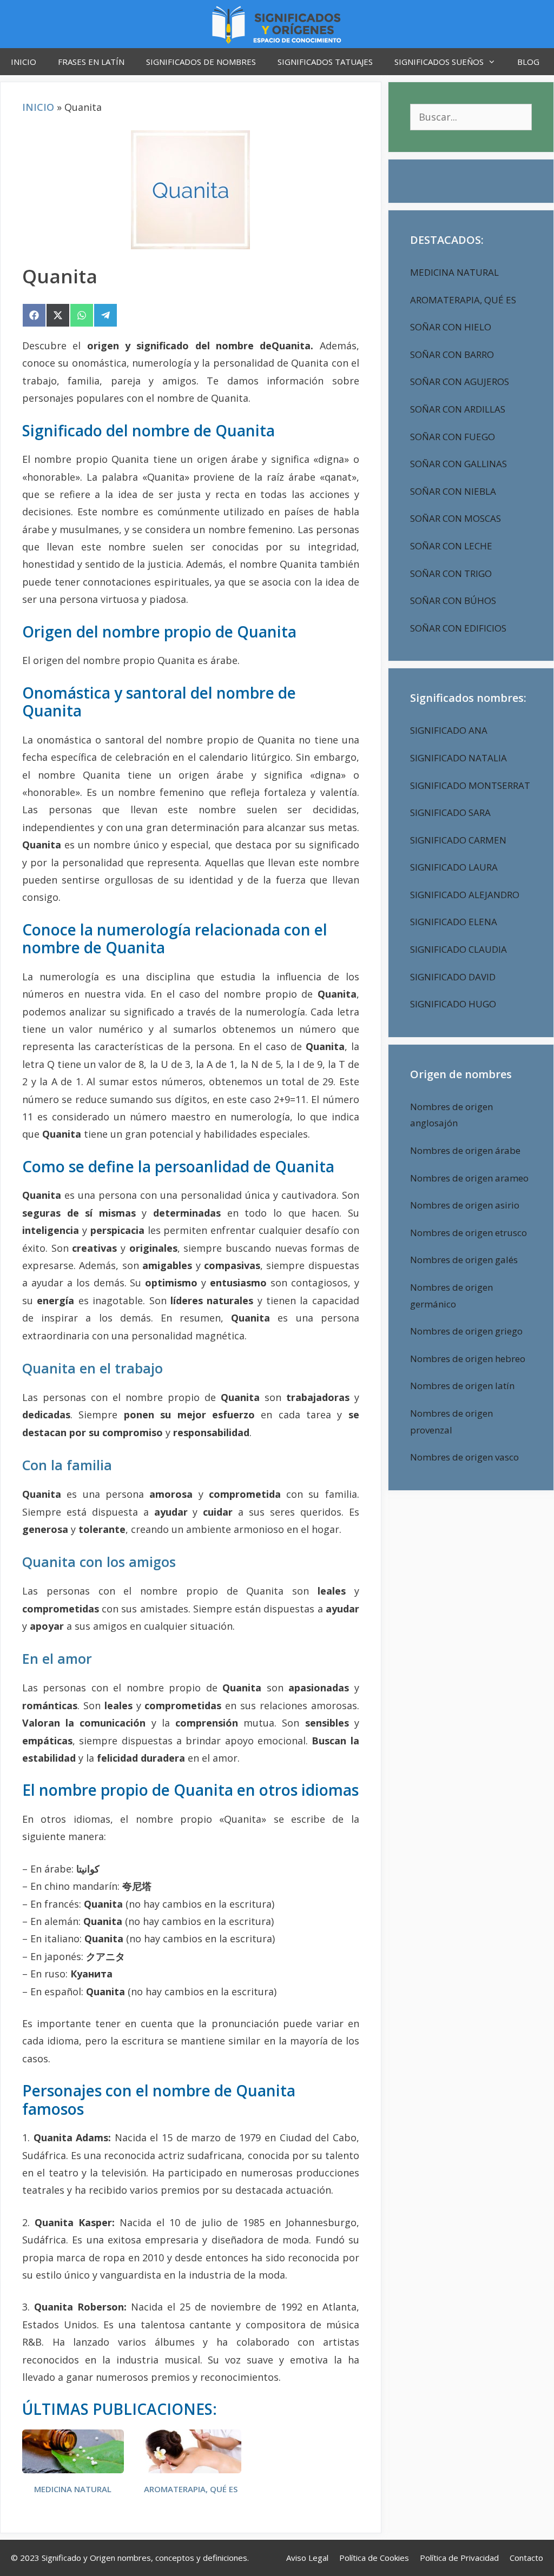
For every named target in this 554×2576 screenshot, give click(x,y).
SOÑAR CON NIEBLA (453, 491)
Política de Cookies (374, 2558)
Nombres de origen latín (462, 1386)
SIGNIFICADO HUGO (453, 1004)
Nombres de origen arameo (469, 1178)
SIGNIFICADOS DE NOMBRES (201, 62)
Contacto (526, 2558)
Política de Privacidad (459, 2558)
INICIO (24, 62)
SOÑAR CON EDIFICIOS (458, 628)
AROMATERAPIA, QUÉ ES (191, 2489)
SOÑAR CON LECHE (451, 546)
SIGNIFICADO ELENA (454, 922)
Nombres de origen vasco (464, 1457)
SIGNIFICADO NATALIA (459, 758)
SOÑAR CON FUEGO (453, 437)
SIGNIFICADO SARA (450, 812)
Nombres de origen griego (466, 1331)
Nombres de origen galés (464, 1260)
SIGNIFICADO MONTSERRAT (470, 785)
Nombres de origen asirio (465, 1205)
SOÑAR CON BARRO (452, 354)
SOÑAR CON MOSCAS (456, 518)
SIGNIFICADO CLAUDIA (459, 949)
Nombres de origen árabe (465, 1150)
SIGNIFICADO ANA (449, 730)
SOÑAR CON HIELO (451, 327)
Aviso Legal (307, 2558)
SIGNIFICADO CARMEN (458, 840)
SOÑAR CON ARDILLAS (458, 409)
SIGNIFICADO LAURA (454, 867)
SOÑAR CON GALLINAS (459, 464)
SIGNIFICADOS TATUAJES (325, 62)
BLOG (528, 62)
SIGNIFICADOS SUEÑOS (439, 62)
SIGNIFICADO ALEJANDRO (465, 895)
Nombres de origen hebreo (468, 1359)
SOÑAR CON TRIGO (451, 573)
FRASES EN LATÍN (91, 62)
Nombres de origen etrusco (469, 1233)
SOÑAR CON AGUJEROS (460, 381)
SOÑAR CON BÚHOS (453, 600)
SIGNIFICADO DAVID (453, 977)
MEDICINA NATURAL (73, 2489)
